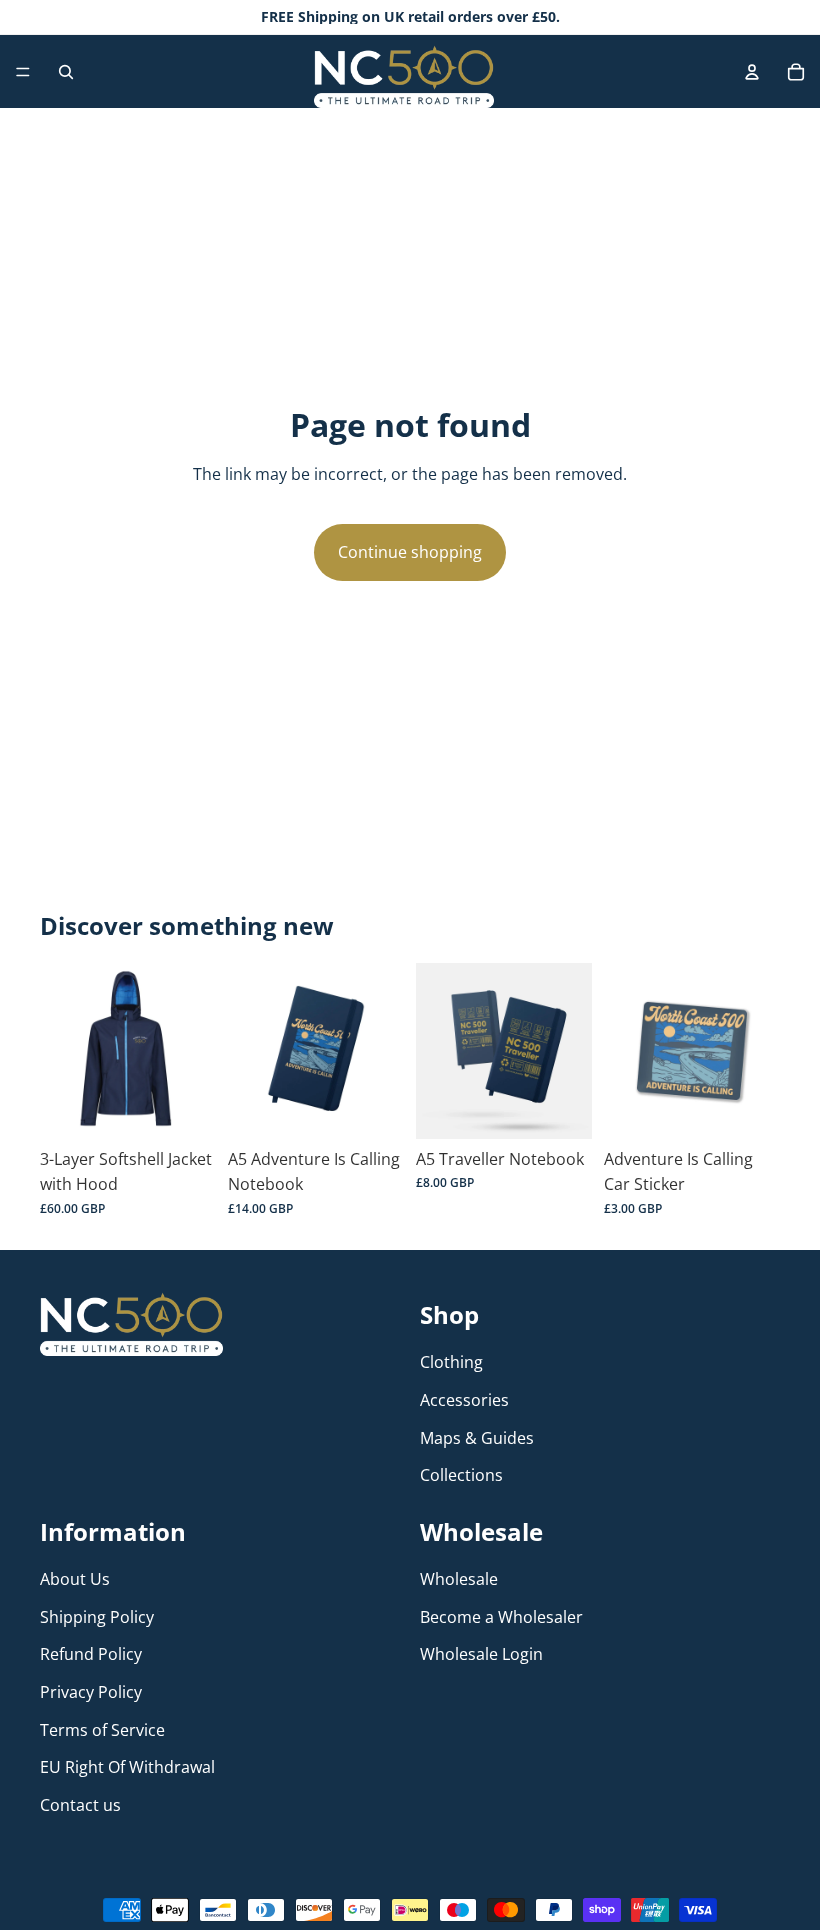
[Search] (66, 72)
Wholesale (459, 1579)
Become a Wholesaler (501, 1617)
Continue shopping (410, 552)
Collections (461, 1475)
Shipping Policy (97, 1617)
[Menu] (23, 72)
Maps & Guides (477, 1438)
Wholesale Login (481, 1654)
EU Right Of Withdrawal (127, 1767)
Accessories (464, 1400)
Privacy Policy (91, 1692)
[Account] (752, 72)
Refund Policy (91, 1654)
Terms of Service (102, 1729)
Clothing (451, 1362)
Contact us (80, 1805)
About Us (75, 1579)
